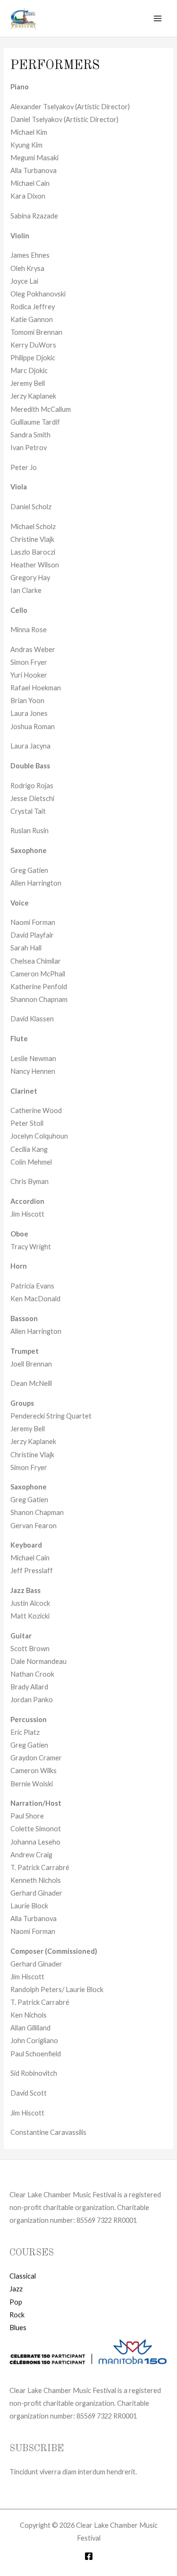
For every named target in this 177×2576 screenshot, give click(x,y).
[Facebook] (89, 2556)
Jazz (16, 2289)
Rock (17, 2315)
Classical (23, 2276)
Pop (16, 2302)
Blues (18, 2328)
